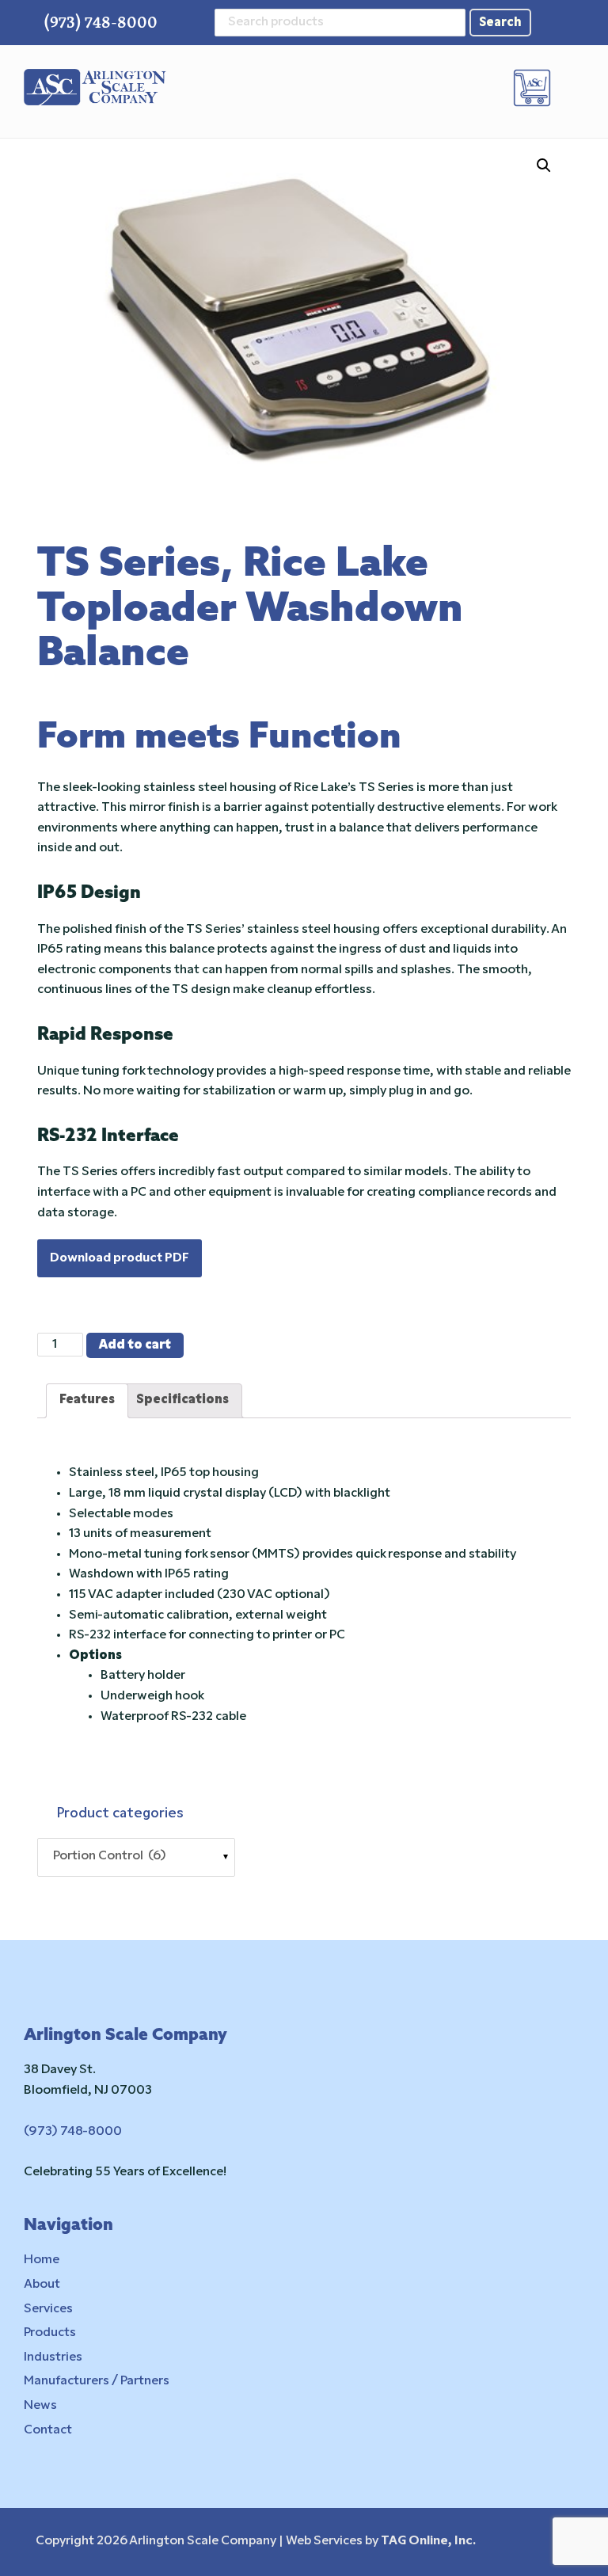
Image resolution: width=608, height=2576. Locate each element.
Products (50, 2333)
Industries (53, 2357)
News (40, 2406)
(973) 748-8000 (101, 22)
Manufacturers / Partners (97, 2381)
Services (48, 2309)
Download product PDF (120, 1258)
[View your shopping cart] (534, 88)
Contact (48, 2430)
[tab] (87, 1401)
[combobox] (136, 1857)
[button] (574, 89)
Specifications (182, 1400)
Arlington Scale (95, 88)
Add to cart (135, 1345)
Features (87, 1400)
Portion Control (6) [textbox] (106, 1856)
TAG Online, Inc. (428, 2541)
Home (42, 2260)
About (42, 2285)
